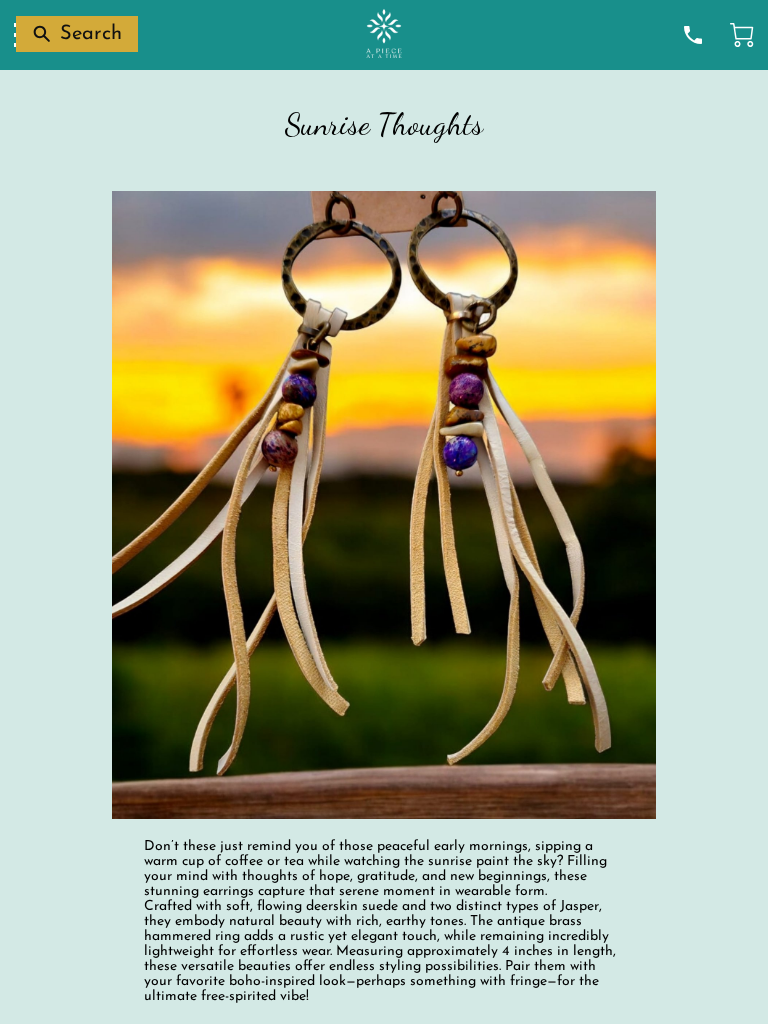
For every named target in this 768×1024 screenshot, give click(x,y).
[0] (742, 35)
